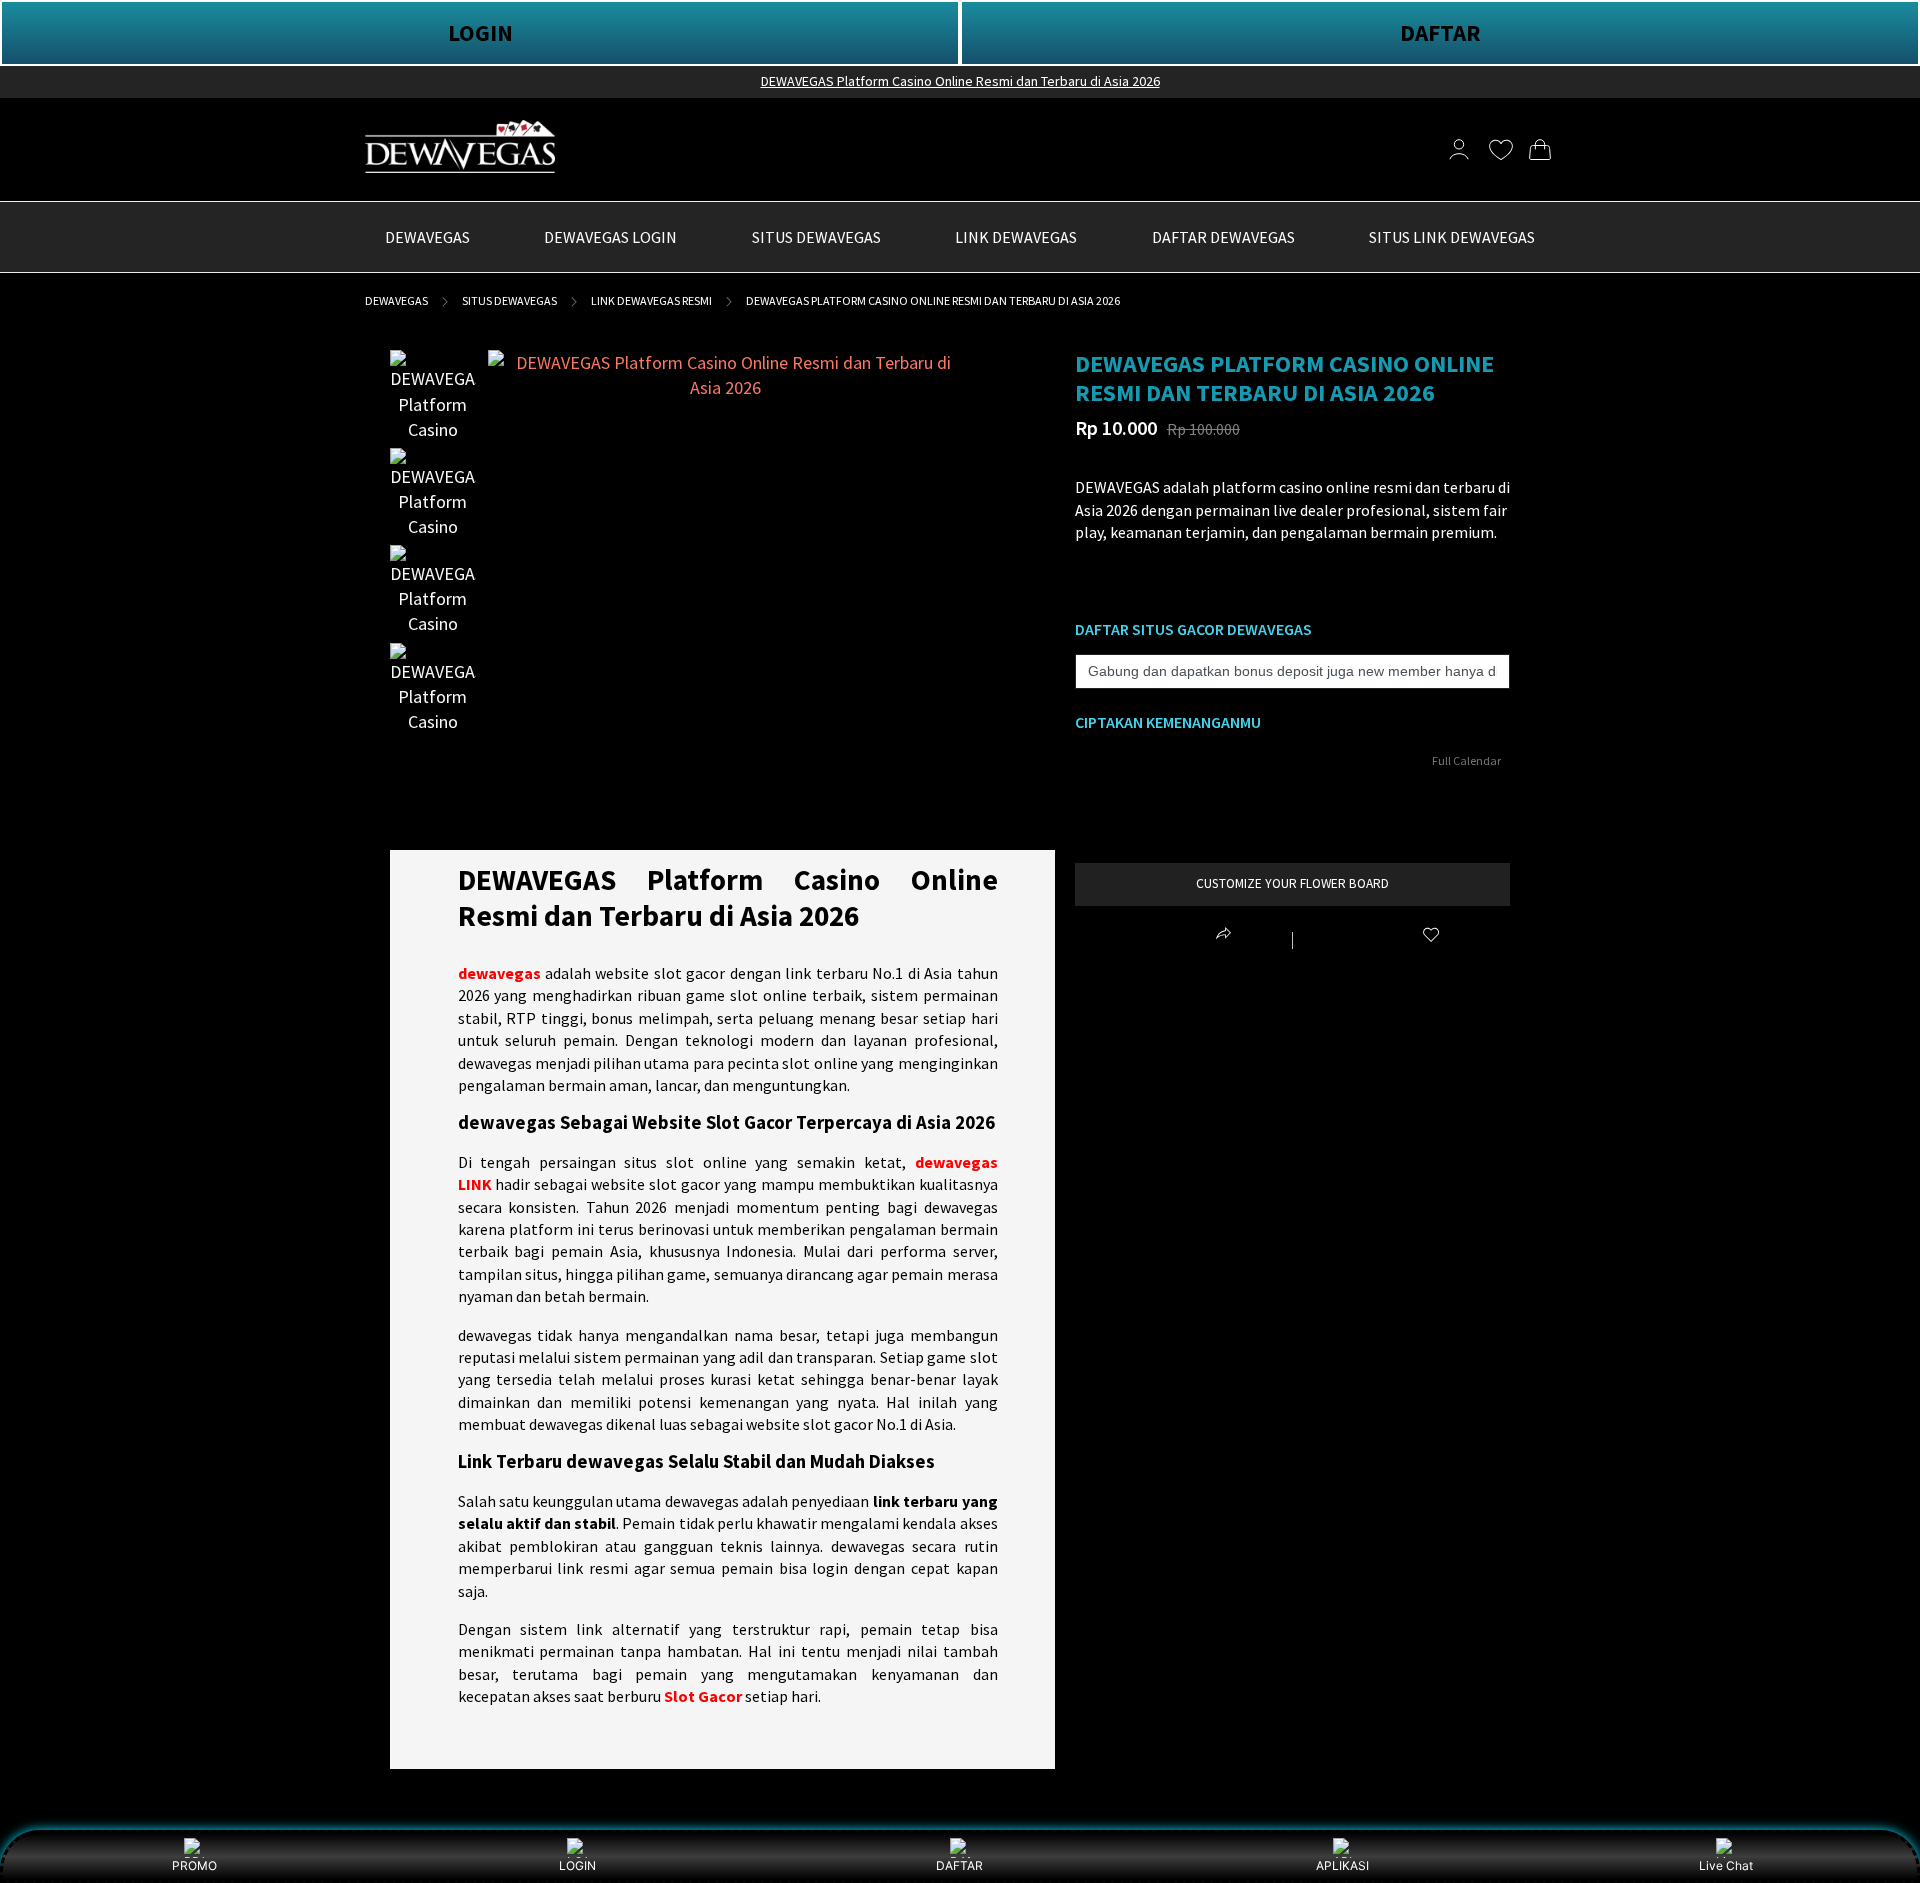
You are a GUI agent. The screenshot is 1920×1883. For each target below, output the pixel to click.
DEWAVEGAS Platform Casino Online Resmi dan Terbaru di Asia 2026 (960, 81)
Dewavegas (396, 300)
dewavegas (499, 973)
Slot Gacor (703, 1696)
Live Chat (1726, 1865)
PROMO (194, 1865)
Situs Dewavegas (509, 300)
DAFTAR (1440, 32)
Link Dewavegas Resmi (651, 300)
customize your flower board (1292, 883)
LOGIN (480, 32)
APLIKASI (1342, 1865)
